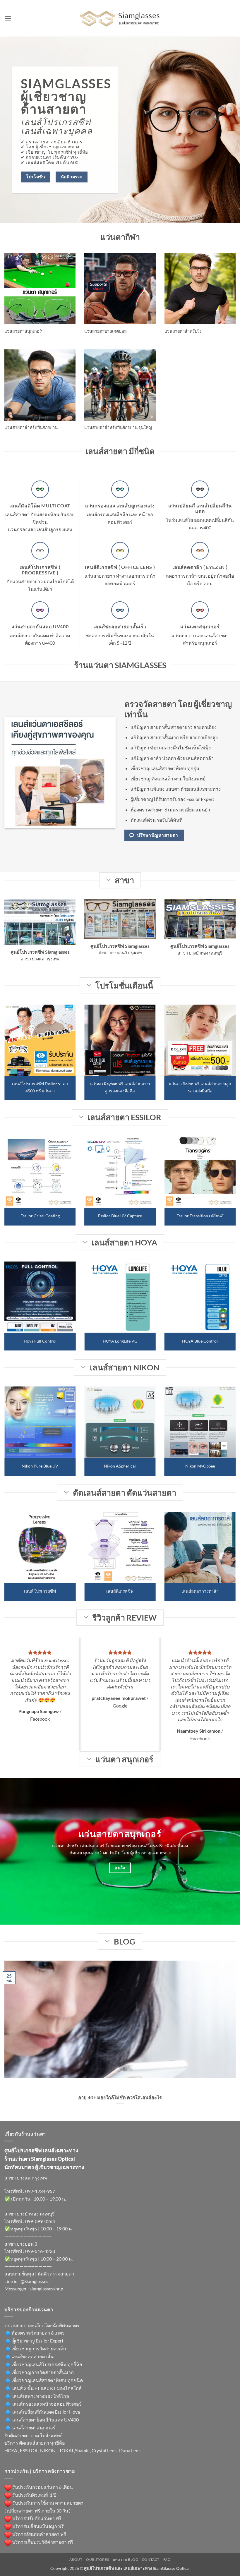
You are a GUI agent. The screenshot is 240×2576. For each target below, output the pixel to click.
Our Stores (97, 2559)
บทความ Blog (126, 2559)
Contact (151, 2559)
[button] (8, 18)
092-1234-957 (40, 2191)
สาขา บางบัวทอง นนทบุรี (30, 2214)
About (76, 2559)
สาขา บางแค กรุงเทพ (26, 2178)
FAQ (167, 2559)
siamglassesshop (46, 2288)
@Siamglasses (34, 2281)
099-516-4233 (40, 2251)
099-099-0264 (40, 2221)
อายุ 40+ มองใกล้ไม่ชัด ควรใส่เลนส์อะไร (120, 2098)
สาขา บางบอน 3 (21, 2244)
